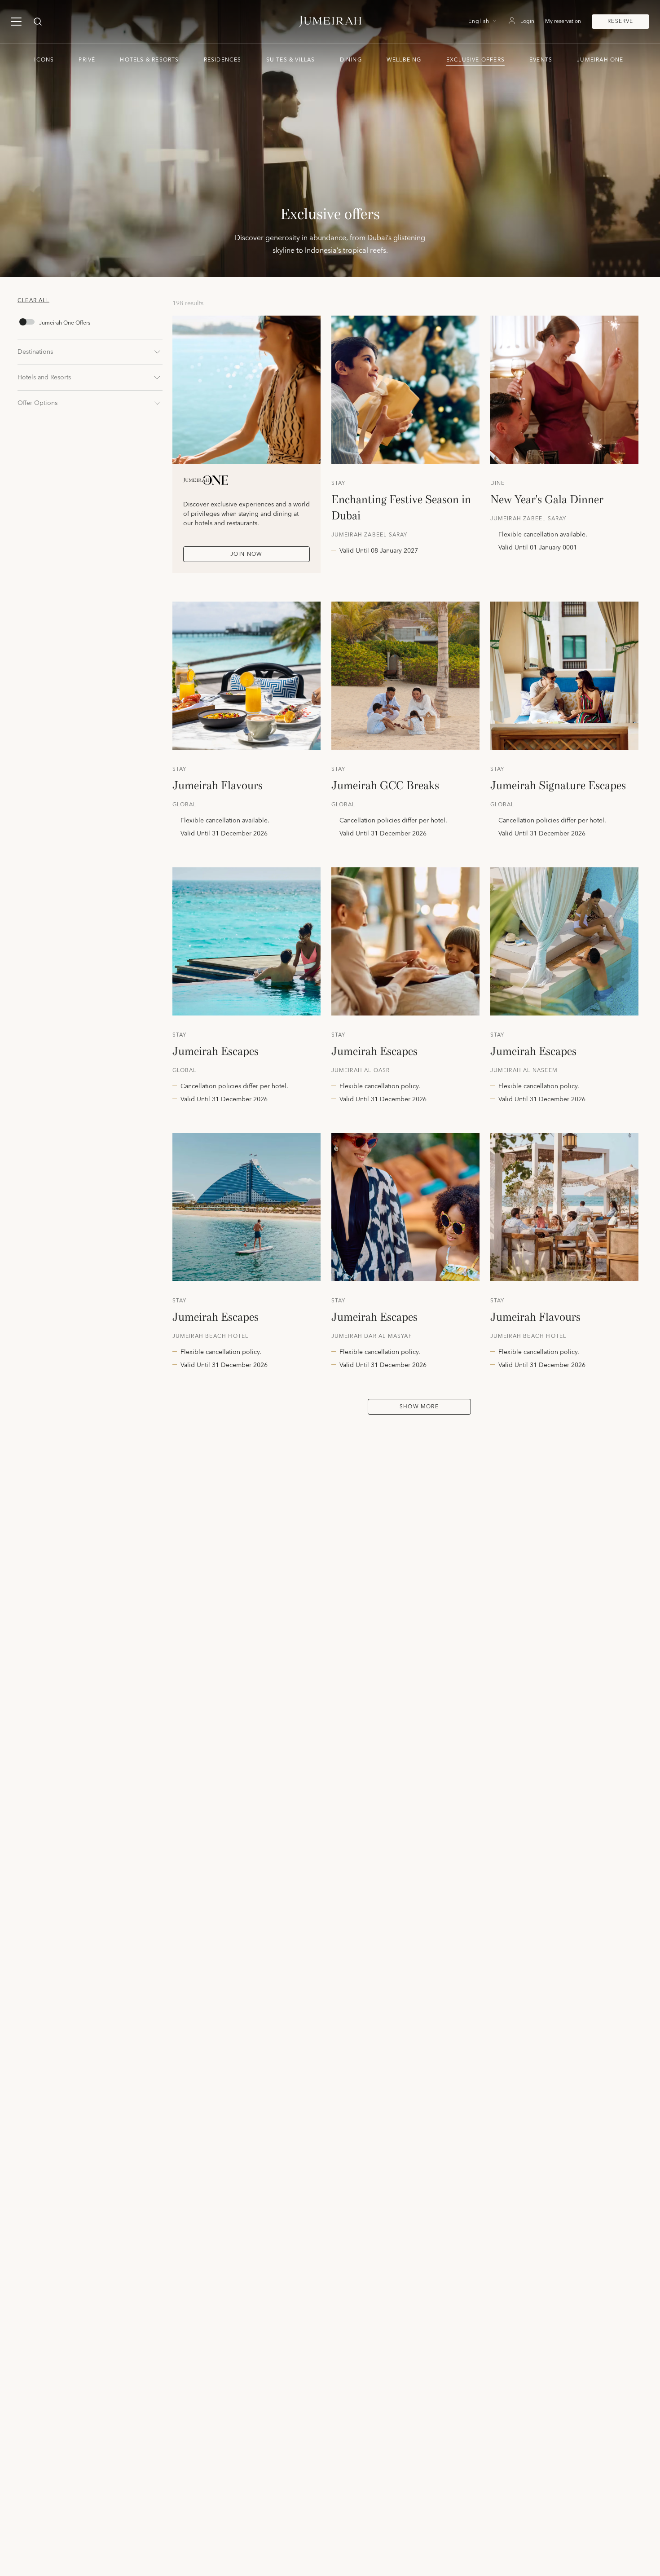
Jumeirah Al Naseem (524, 1071)
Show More (419, 1407)
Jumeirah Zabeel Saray (370, 535)
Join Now (246, 554)
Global (185, 805)
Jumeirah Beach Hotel (211, 1336)
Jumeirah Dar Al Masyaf (372, 1336)
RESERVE (620, 21)
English (479, 22)
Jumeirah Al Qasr (361, 1071)
